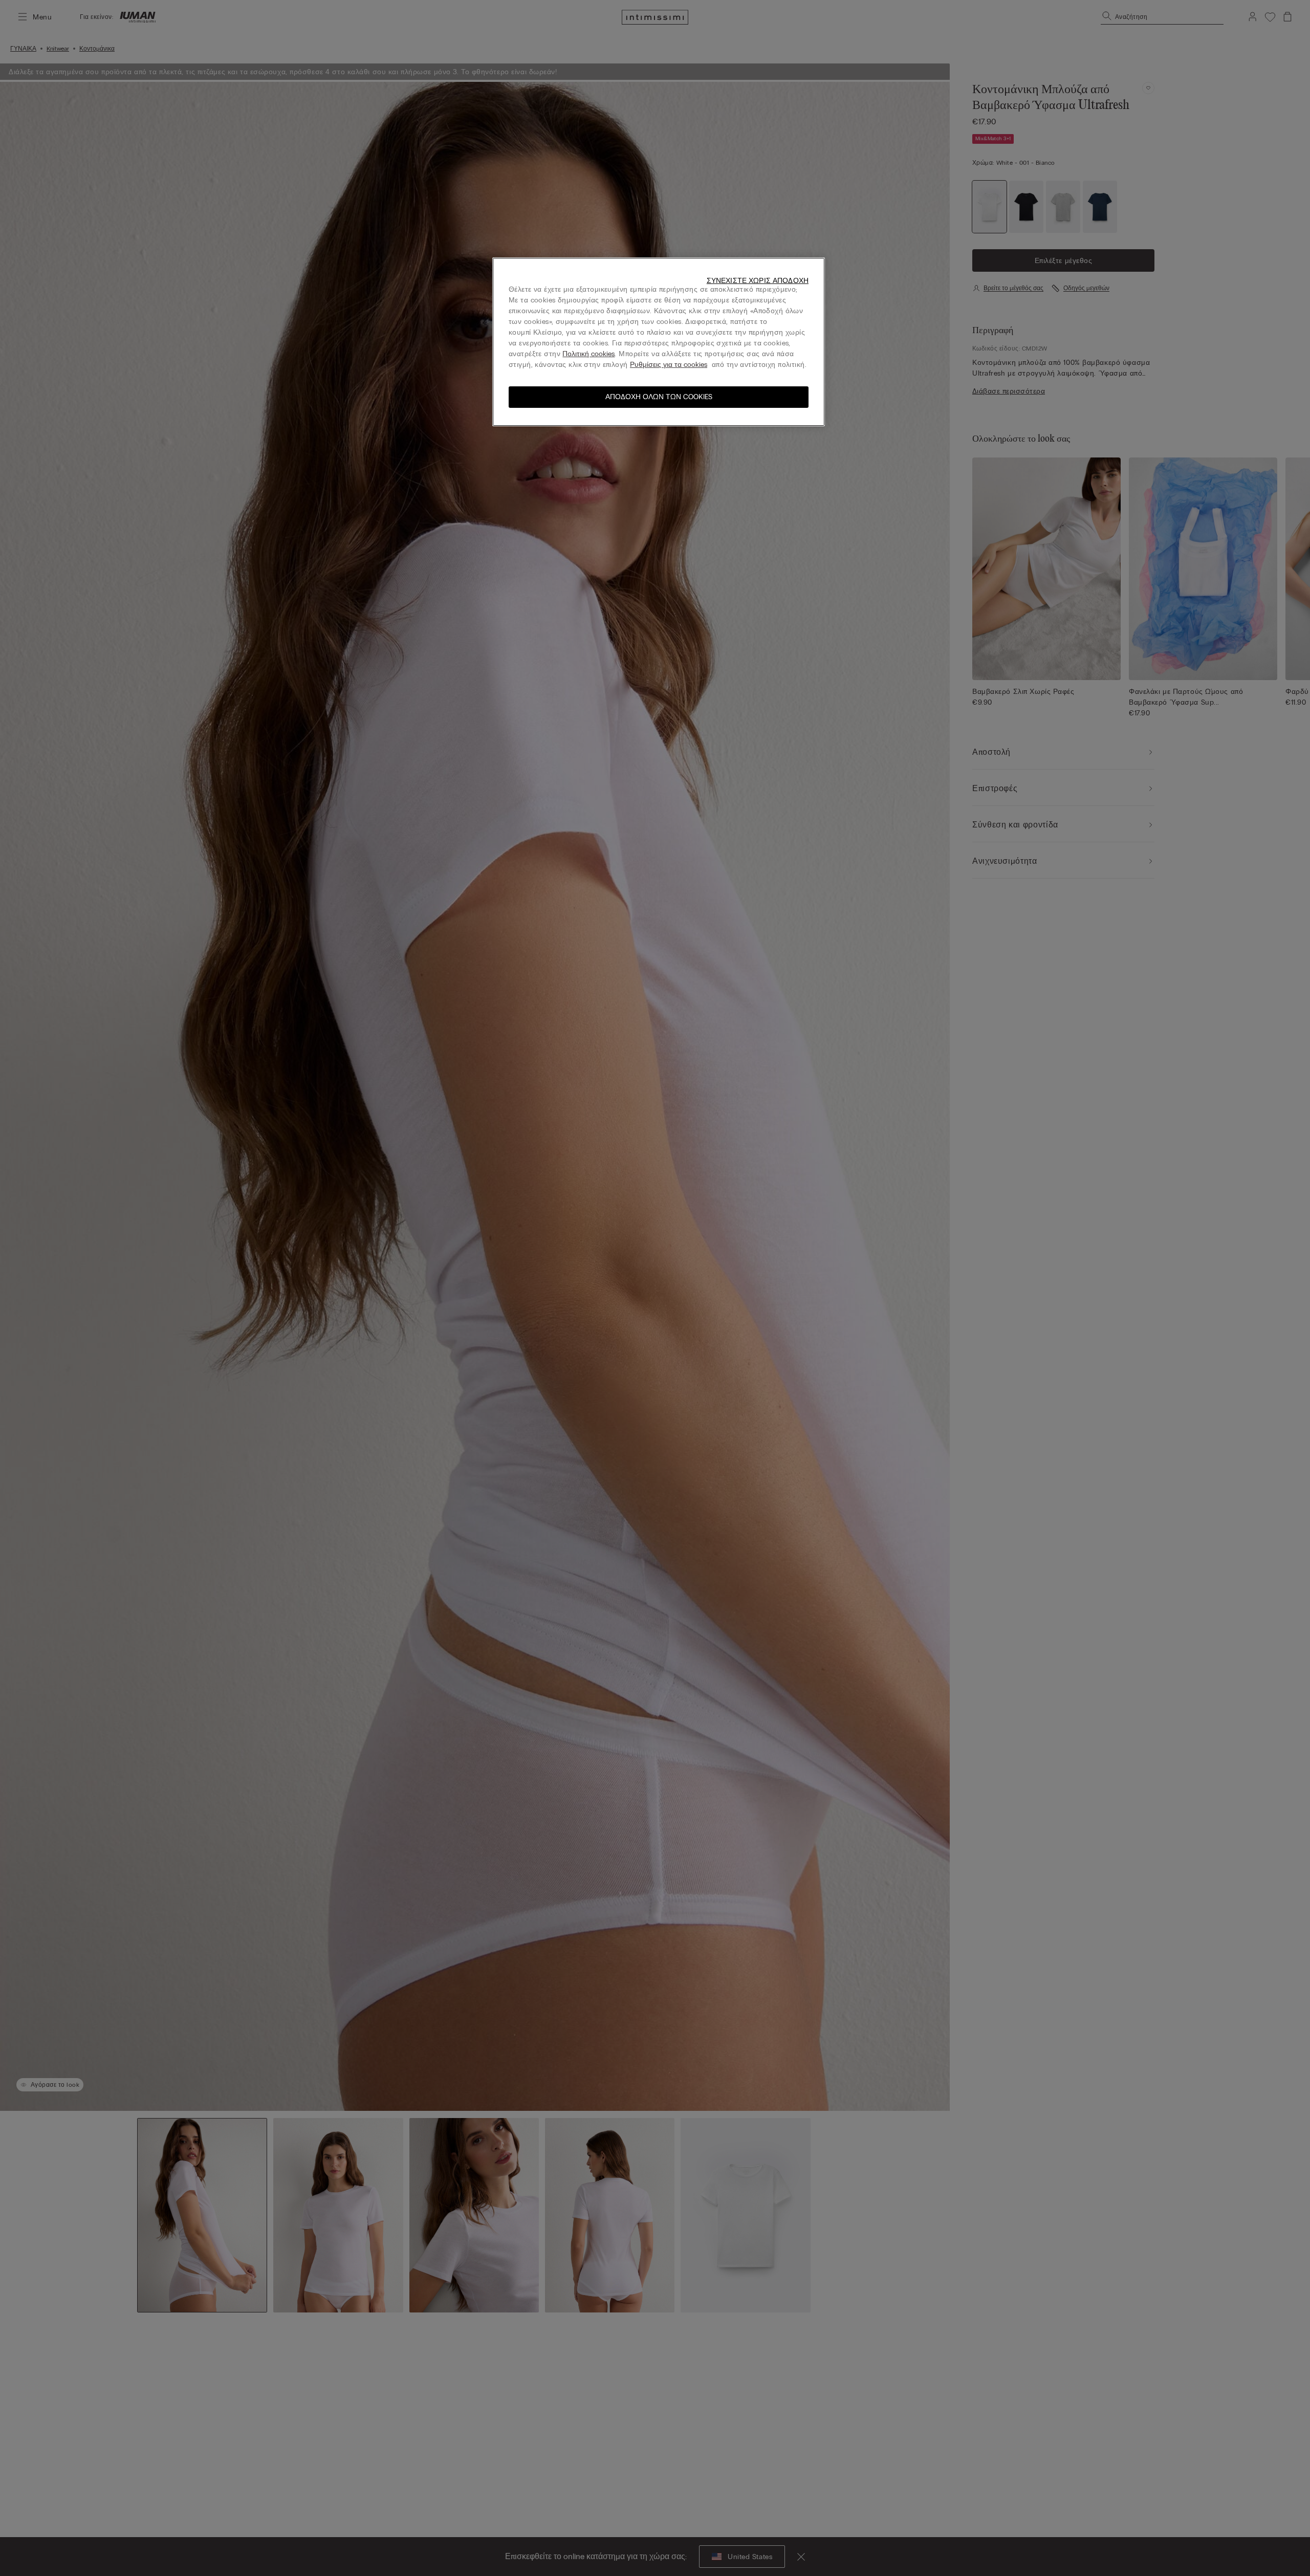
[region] (659, 342)
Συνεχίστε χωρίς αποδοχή (758, 281)
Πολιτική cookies (588, 354)
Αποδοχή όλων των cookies (659, 397)
